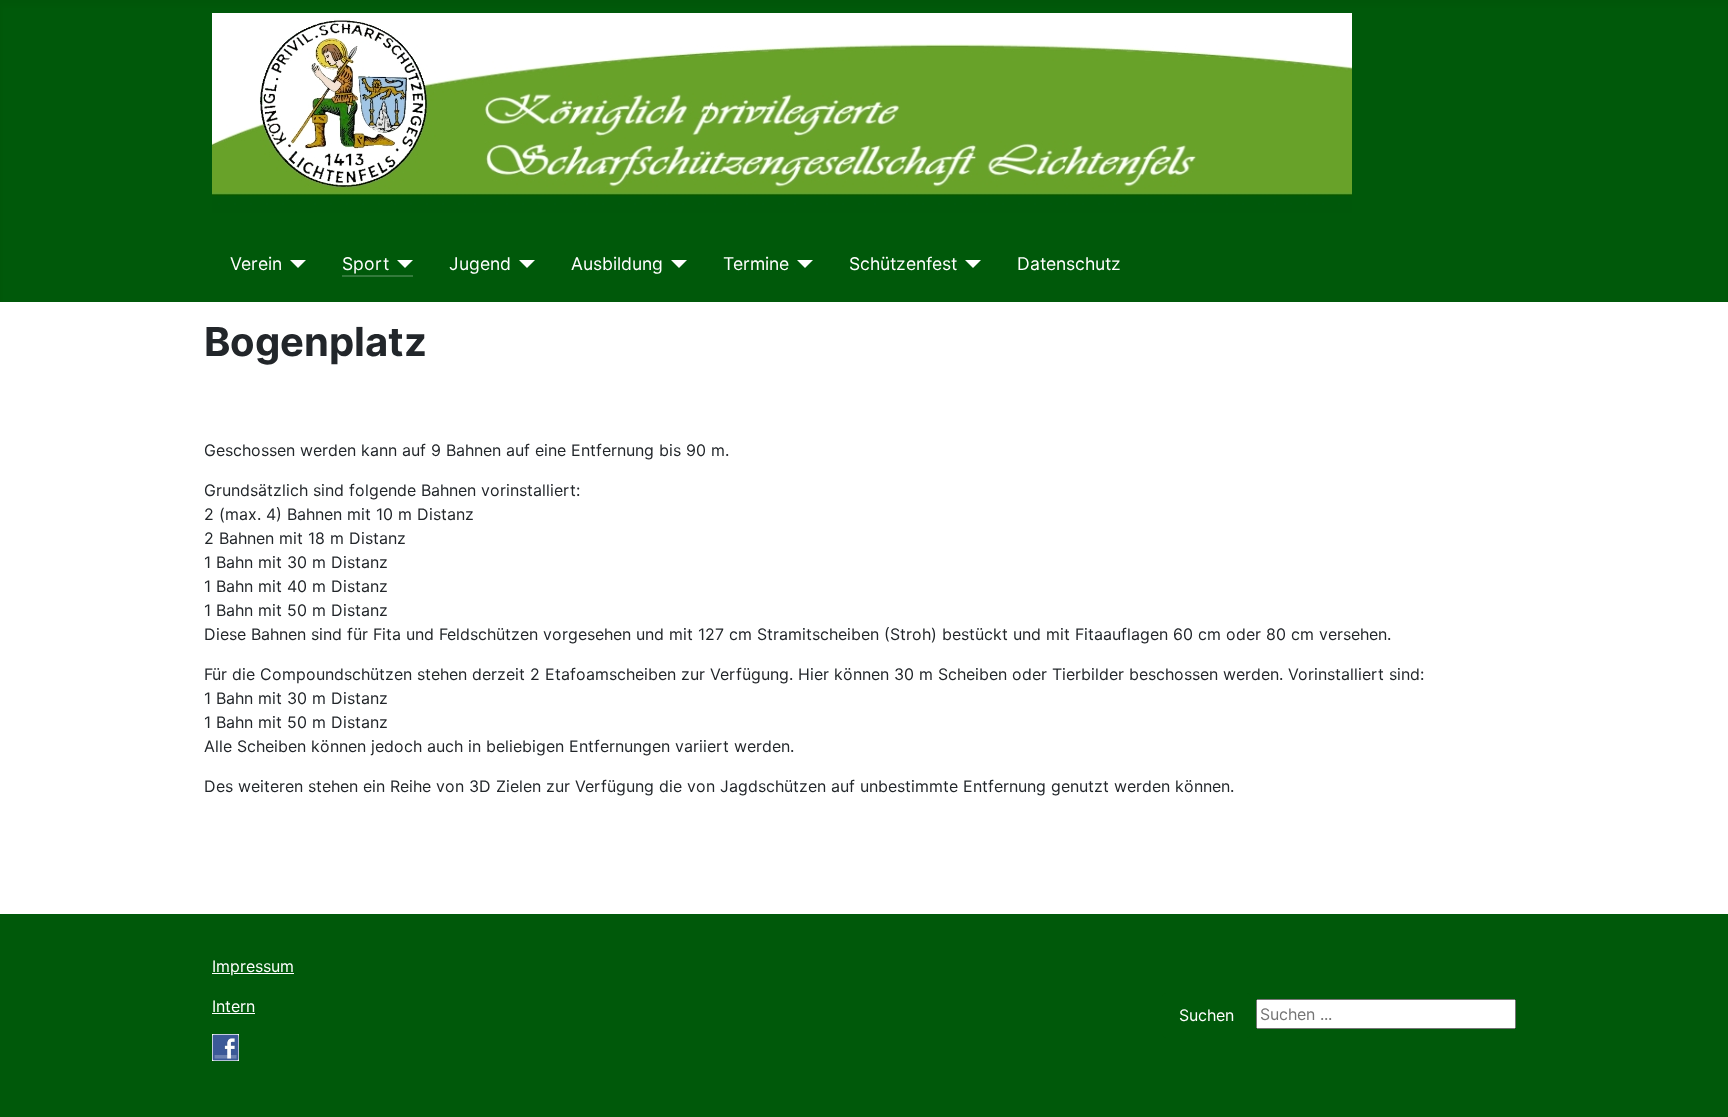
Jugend (480, 263)
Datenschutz (1069, 263)
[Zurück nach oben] (1693, 1080)
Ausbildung (617, 263)
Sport (365, 263)
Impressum (253, 966)
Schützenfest (903, 263)
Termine (756, 263)
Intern (233, 1006)
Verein (256, 263)
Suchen (1206, 1015)
